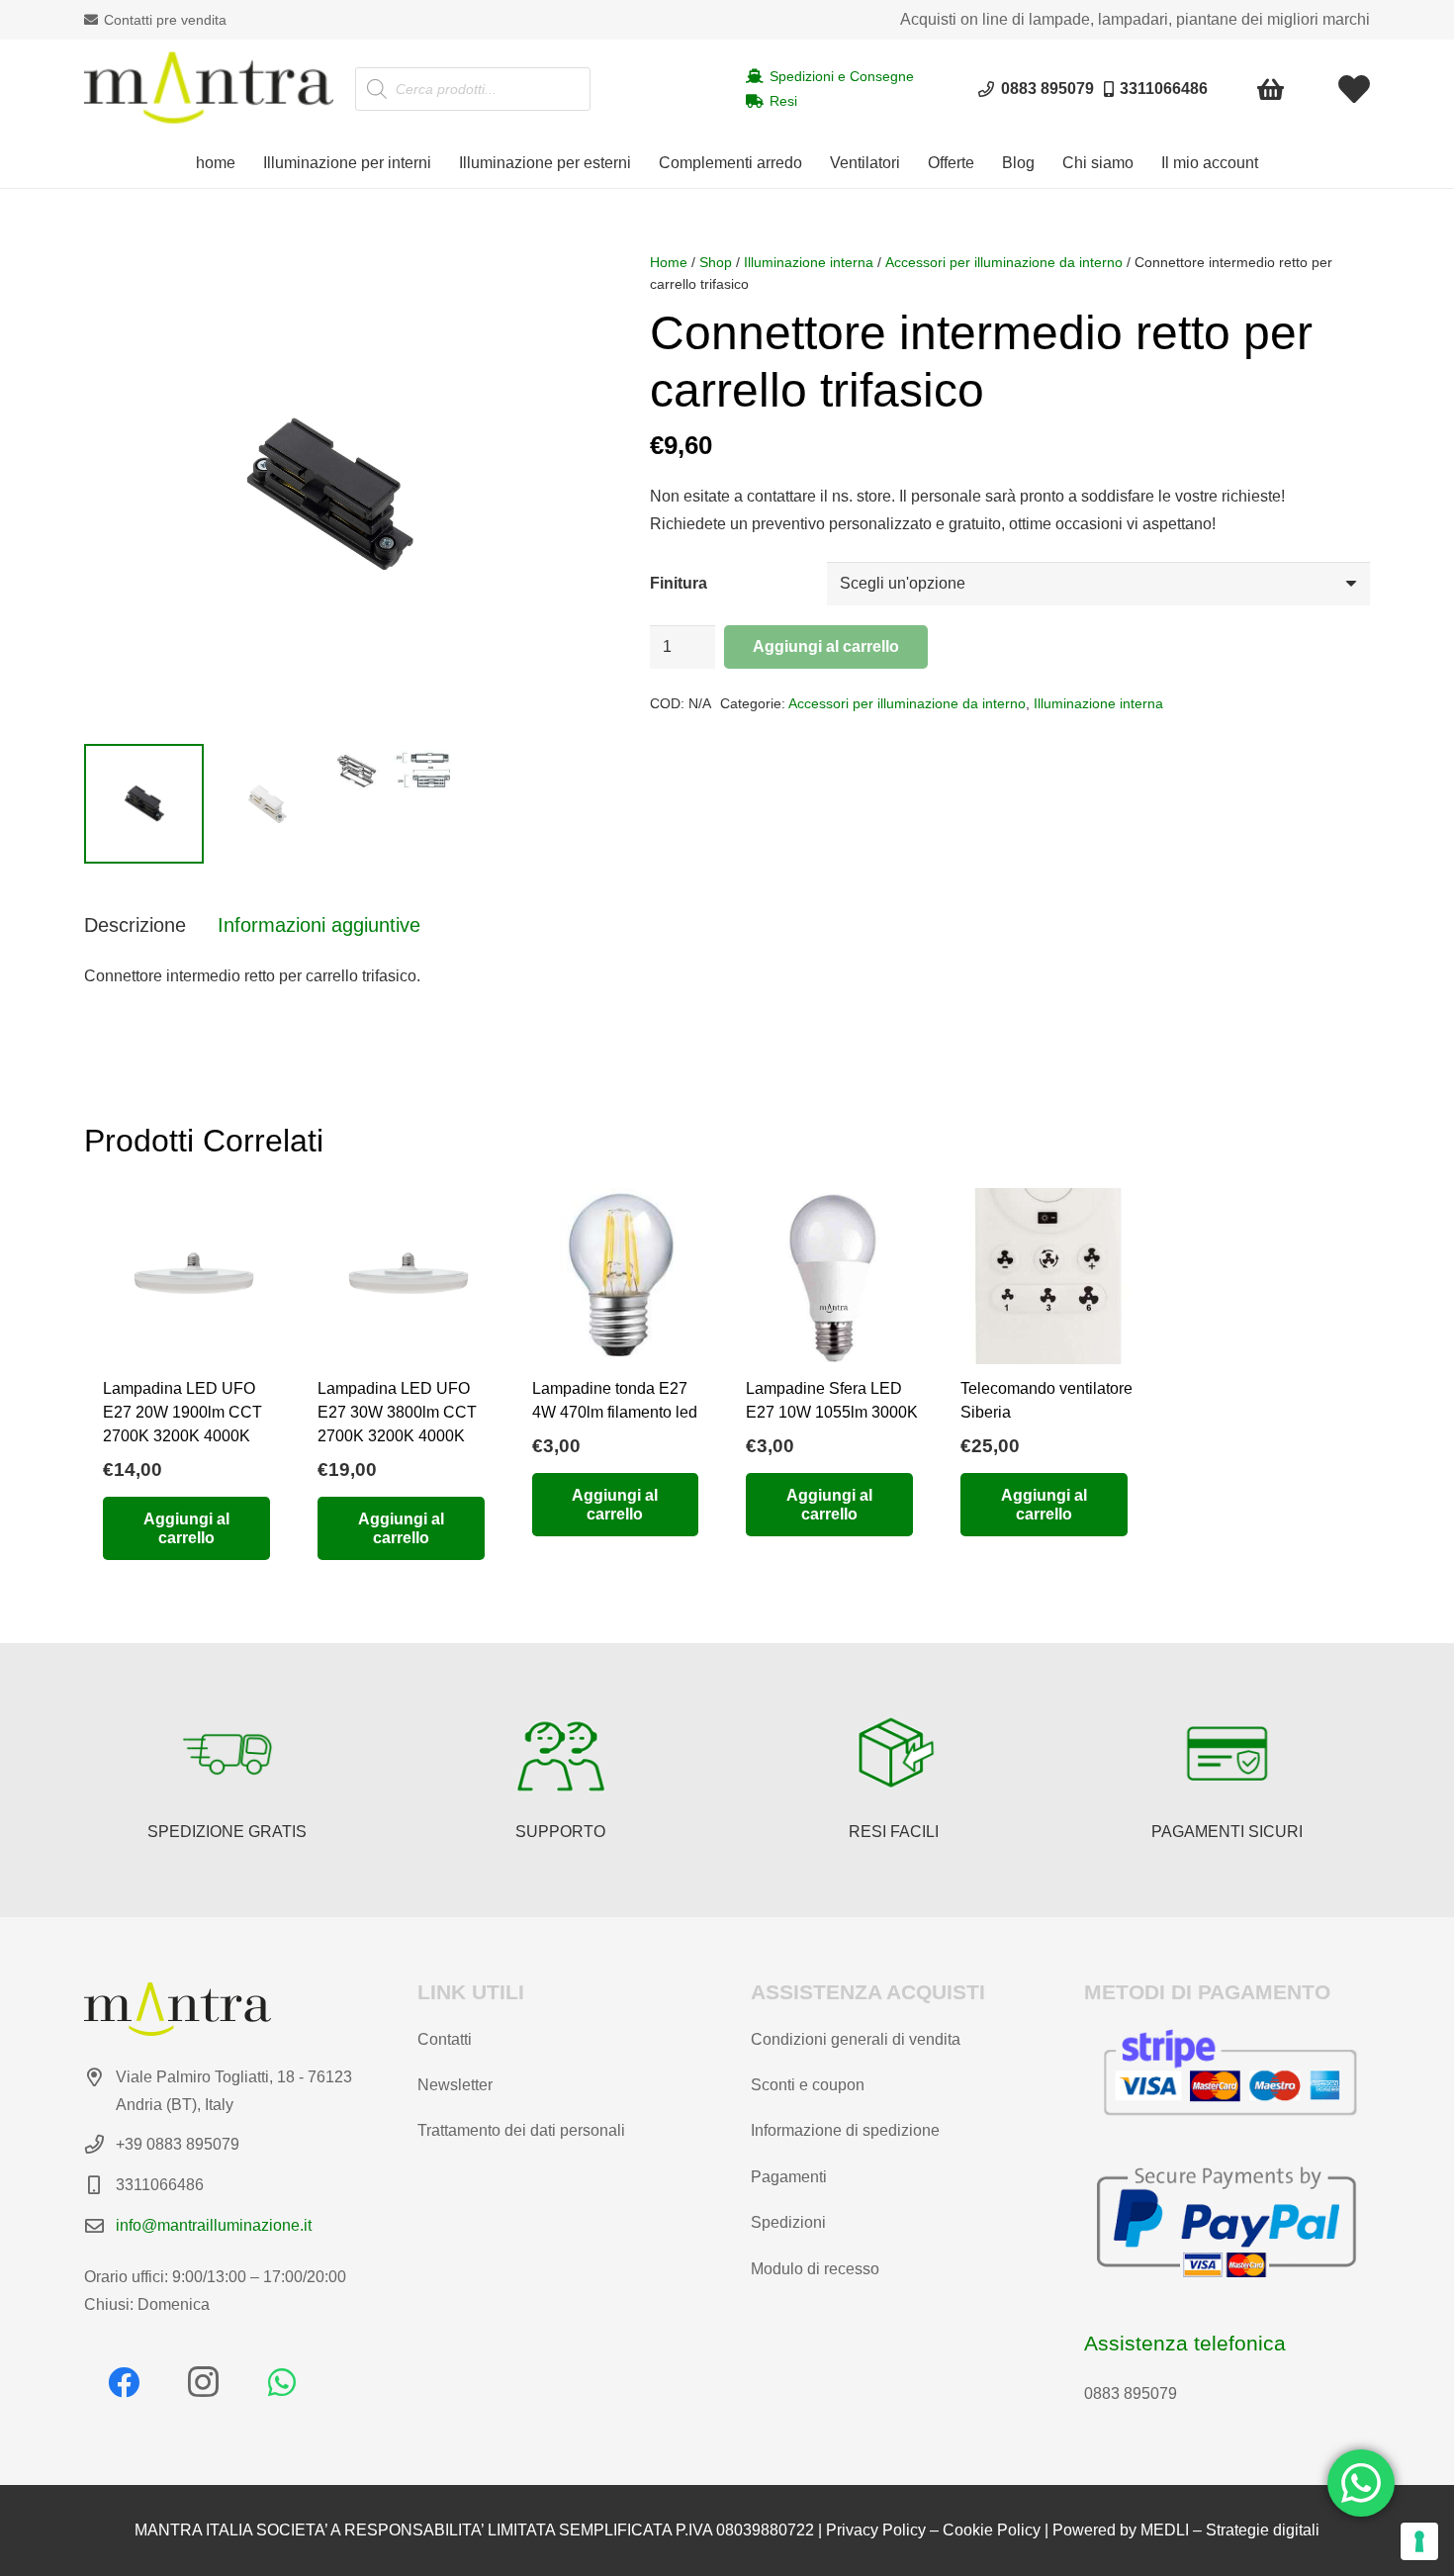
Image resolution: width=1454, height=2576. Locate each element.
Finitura (679, 583)
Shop (716, 262)
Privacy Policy (876, 2530)
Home (669, 262)
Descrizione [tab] (135, 925)
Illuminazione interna (809, 262)
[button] (441, 163)
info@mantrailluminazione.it (214, 2225)
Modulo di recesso (815, 2269)
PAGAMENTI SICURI (1227, 1832)
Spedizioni (788, 2222)
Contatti (445, 2039)
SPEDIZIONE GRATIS (227, 1832)
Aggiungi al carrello (826, 646)
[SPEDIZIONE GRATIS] (227, 1754)
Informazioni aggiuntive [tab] (319, 925)
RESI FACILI (894, 1832)
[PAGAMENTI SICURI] (1227, 1754)
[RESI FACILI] (894, 1754)
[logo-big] (209, 89)
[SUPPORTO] (561, 1754)
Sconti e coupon (808, 2085)
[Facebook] (124, 2382)
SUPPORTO (560, 1832)
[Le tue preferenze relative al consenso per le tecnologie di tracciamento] (1419, 2541)
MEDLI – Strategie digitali (1230, 2530)
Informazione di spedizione (845, 2130)
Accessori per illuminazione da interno (1004, 262)
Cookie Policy (992, 2530)
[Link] (1354, 89)
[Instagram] (203, 2382)
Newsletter (455, 2085)
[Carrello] (1272, 89)
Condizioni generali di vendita (856, 2039)
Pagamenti (789, 2177)
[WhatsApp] (282, 2382)
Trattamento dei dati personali (521, 2130)
